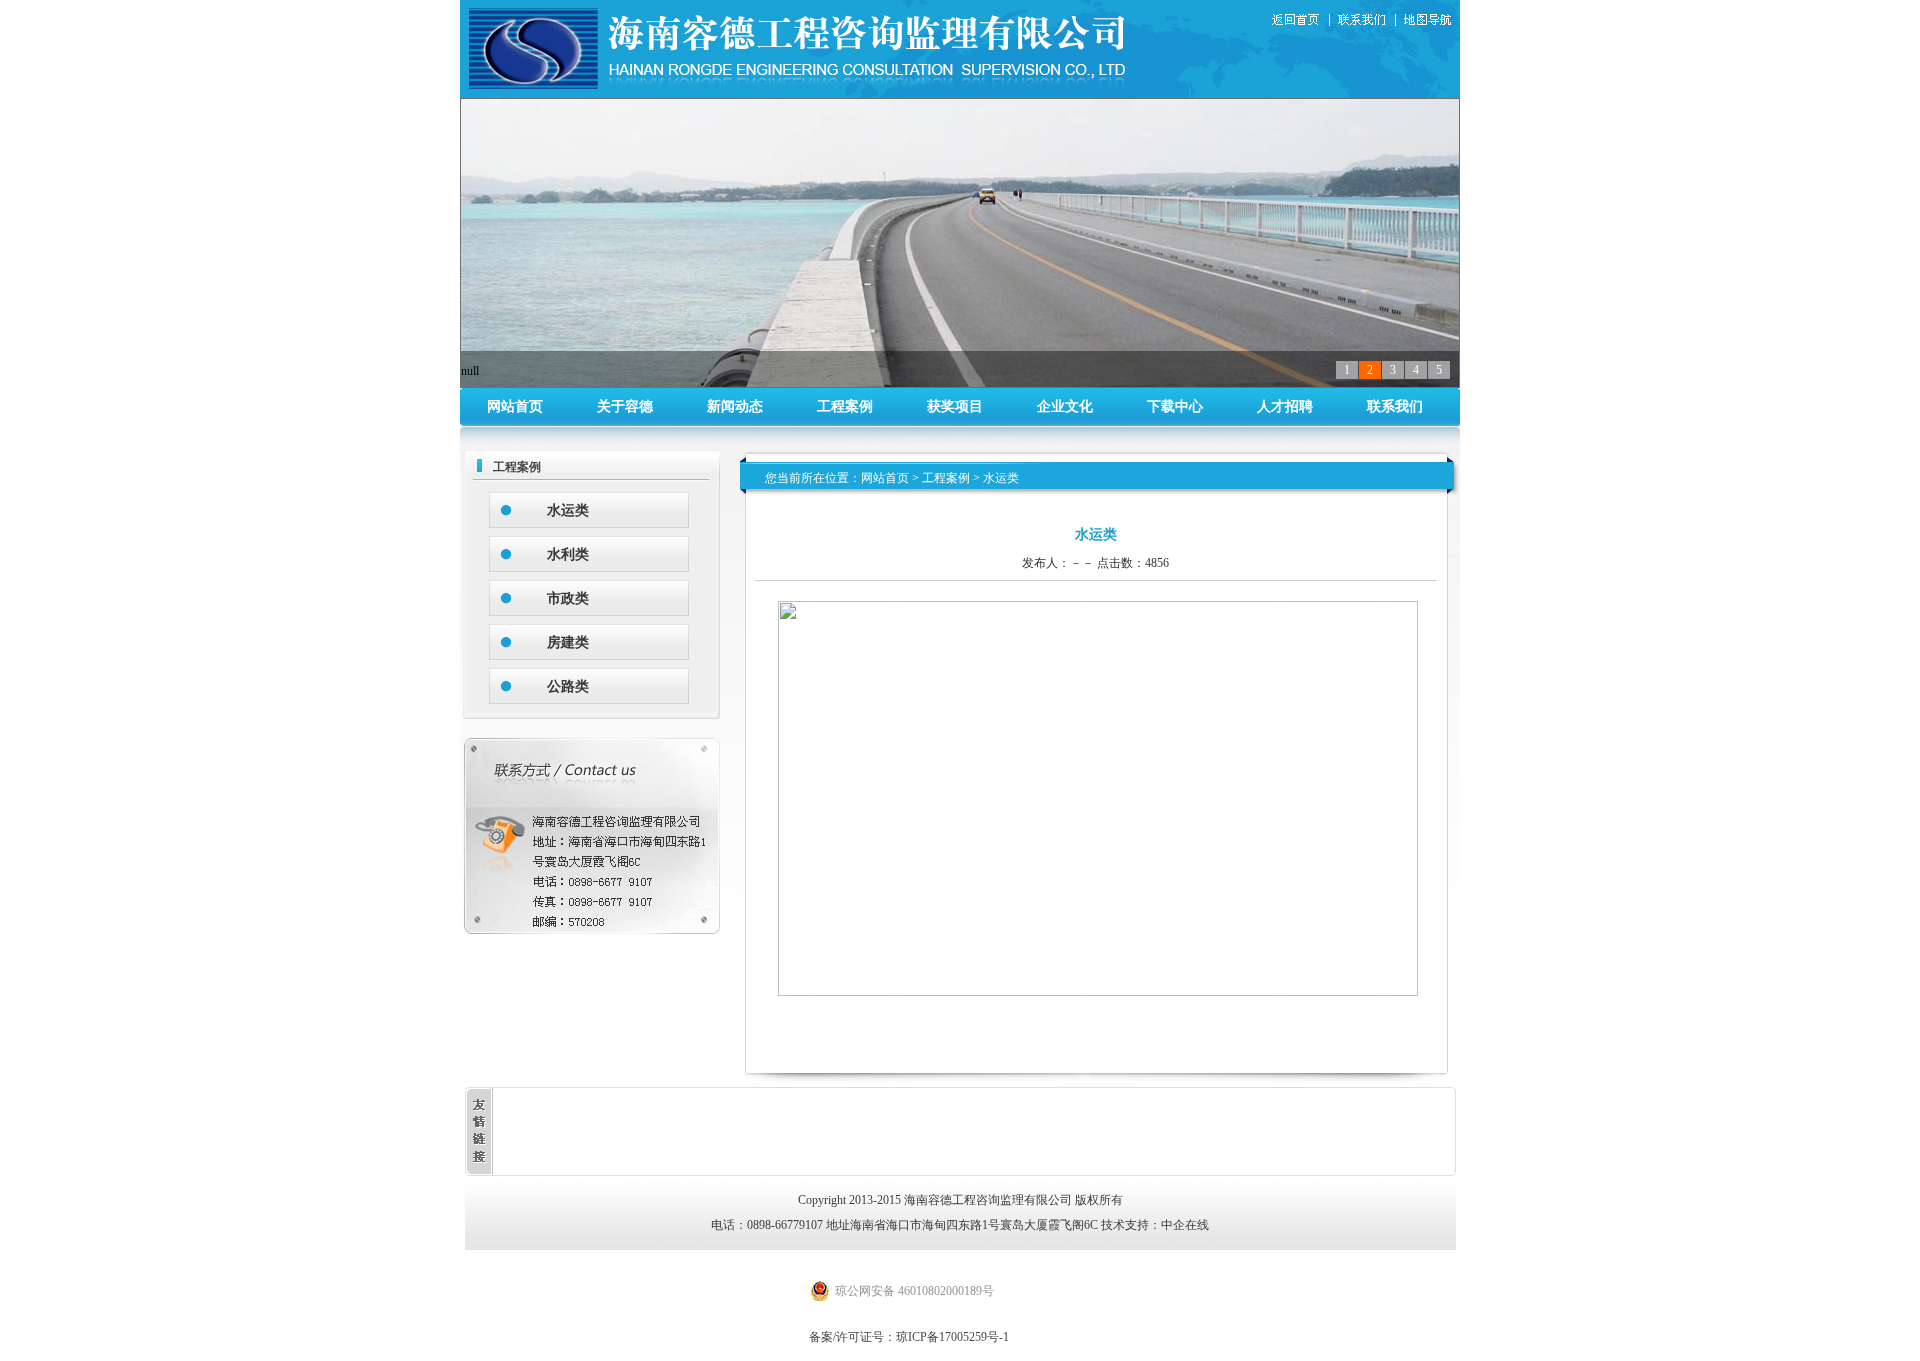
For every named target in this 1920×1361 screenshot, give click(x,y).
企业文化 (1065, 406)
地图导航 (1429, 21)
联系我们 (1366, 21)
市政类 (568, 598)
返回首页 (1298, 21)
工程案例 (845, 406)
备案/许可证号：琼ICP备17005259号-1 (909, 1337)
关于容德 (625, 406)
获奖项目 (955, 406)
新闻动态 (735, 406)
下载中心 (1175, 406)
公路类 (568, 686)
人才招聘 (1285, 406)
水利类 (568, 554)
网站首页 (515, 406)
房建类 (568, 642)
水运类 (568, 510)
